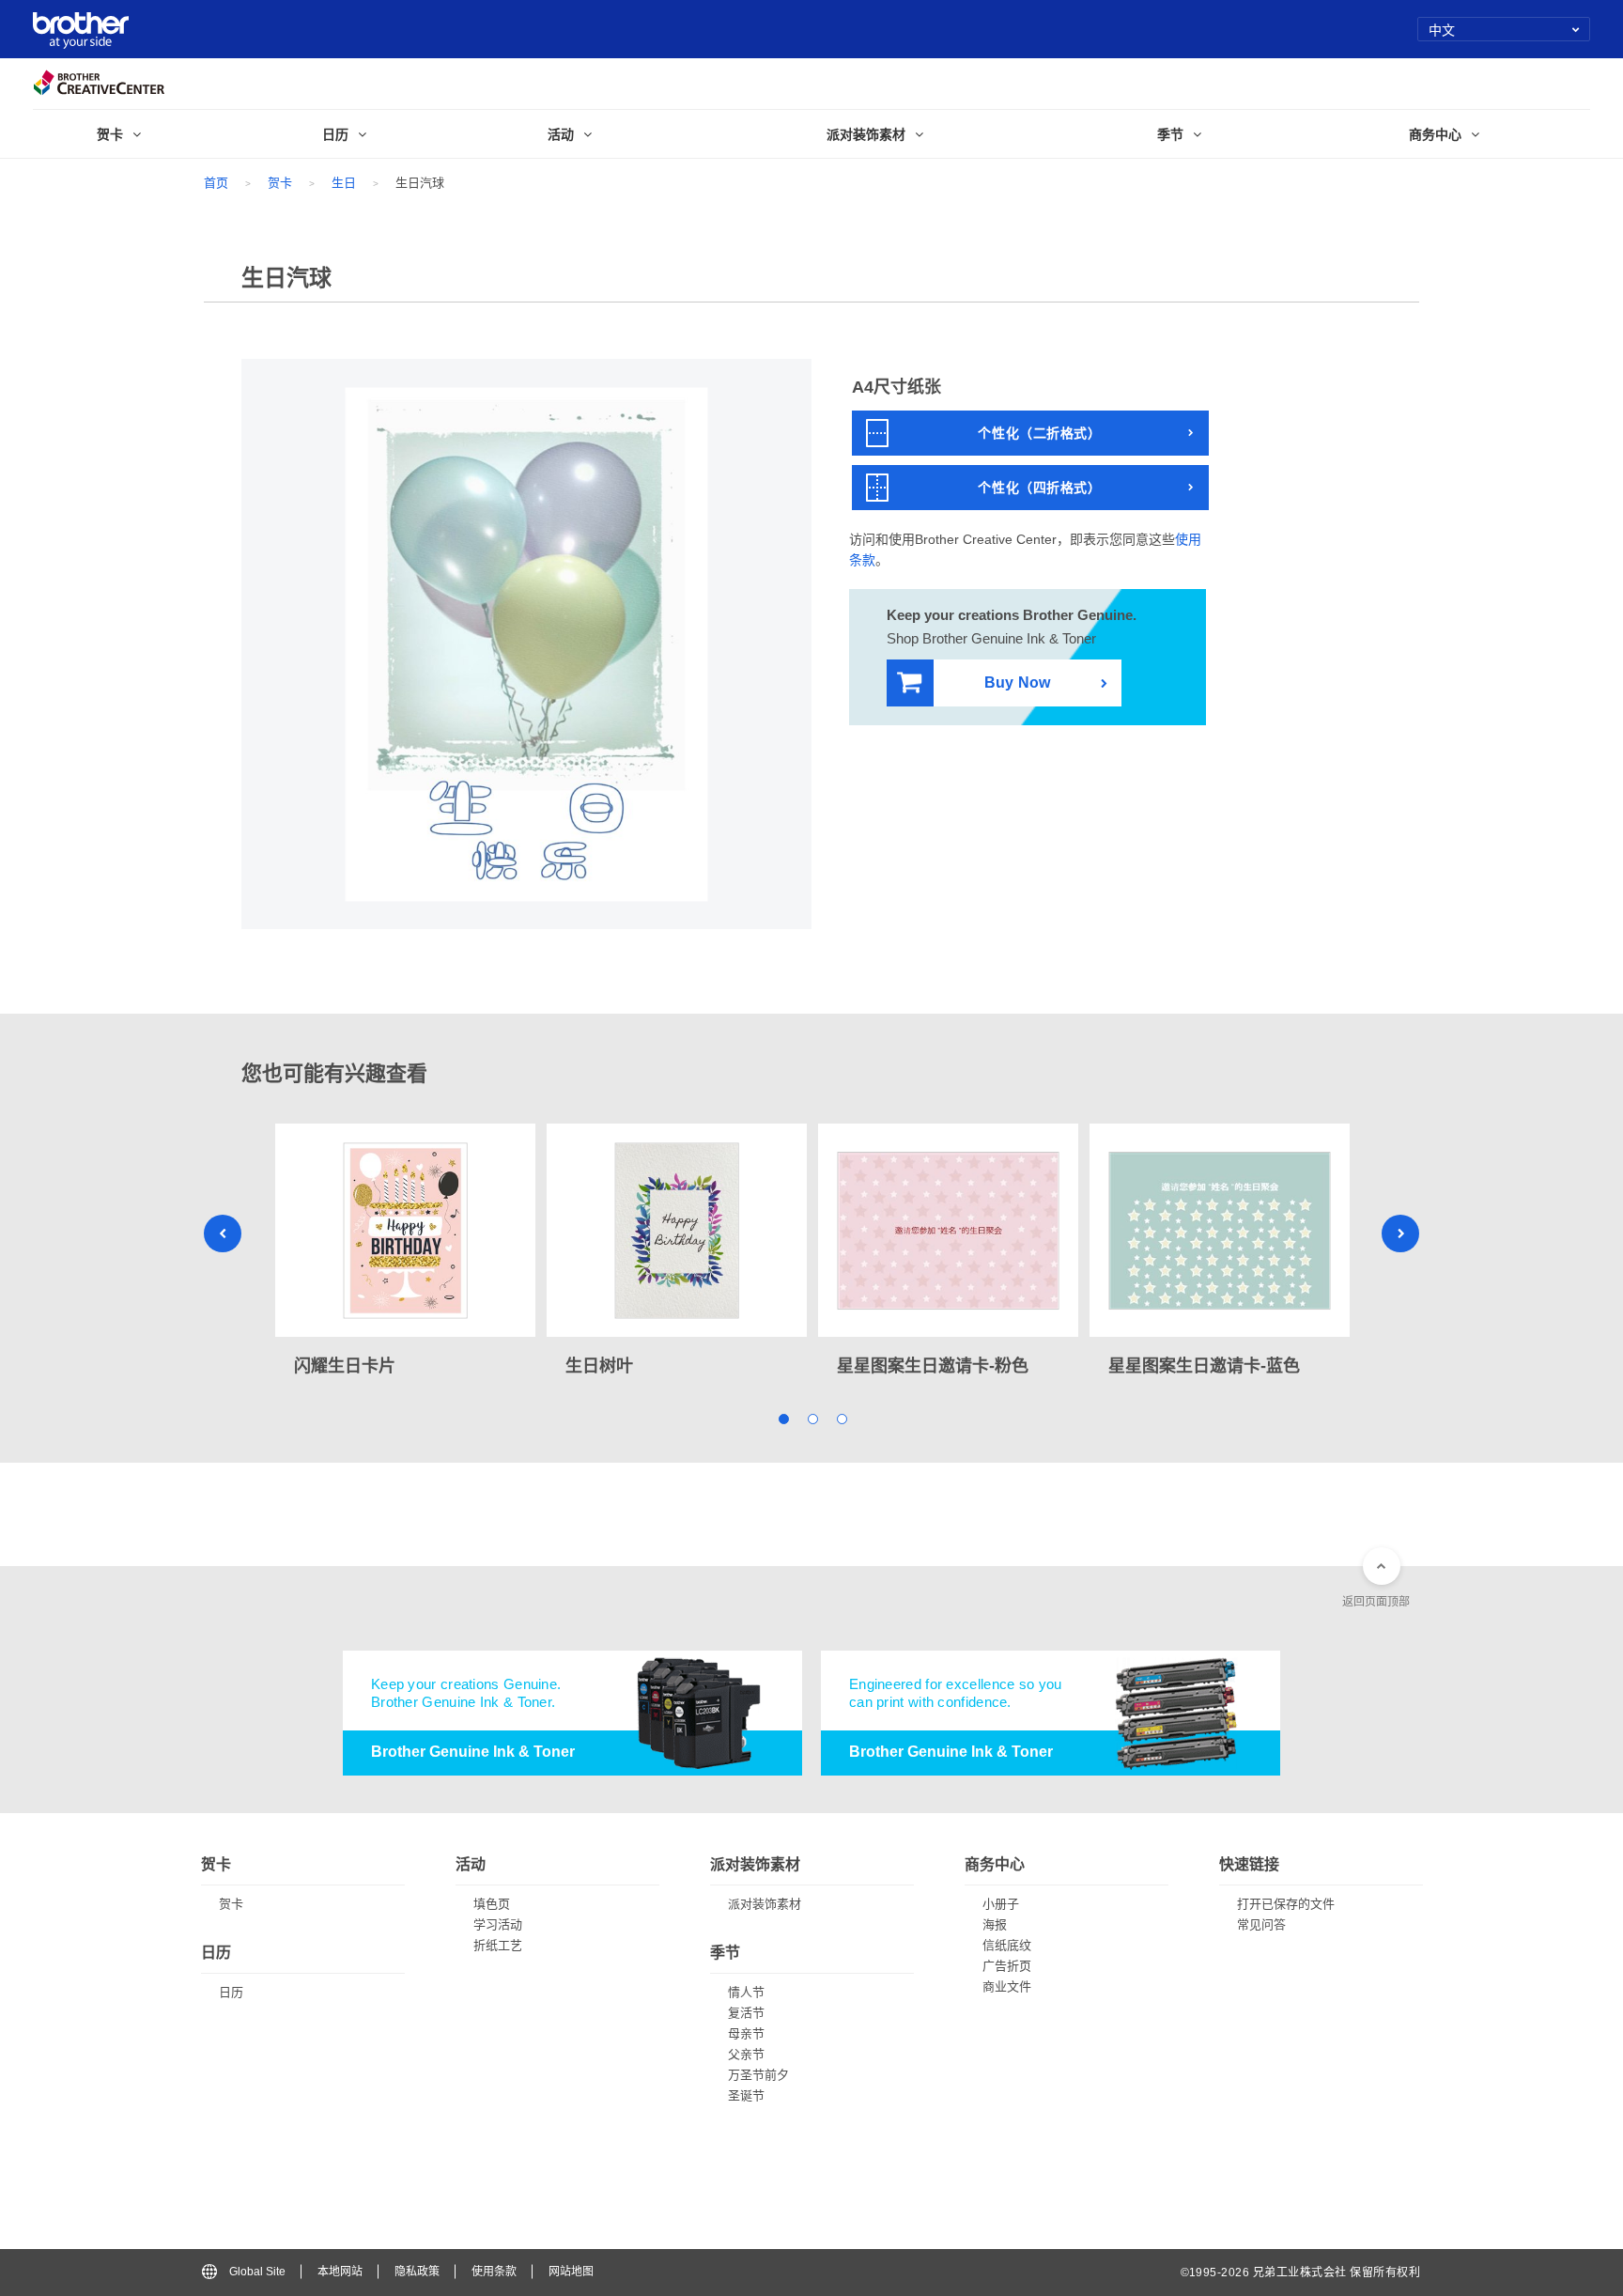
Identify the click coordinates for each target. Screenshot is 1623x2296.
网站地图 (571, 2272)
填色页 (492, 1904)
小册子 (1001, 1904)
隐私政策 (417, 2272)
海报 (995, 1924)
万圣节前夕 (758, 2075)
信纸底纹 (1007, 1945)
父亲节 (746, 2054)
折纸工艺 (498, 1945)
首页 (216, 183)
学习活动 (498, 1924)
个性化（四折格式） (1039, 488)
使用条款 (494, 2272)
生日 (344, 183)
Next (1400, 1233)
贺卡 (280, 183)
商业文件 (1007, 1986)
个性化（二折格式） (1039, 433)
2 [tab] (812, 1418)
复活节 (746, 2013)
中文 (1442, 29)
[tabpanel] (405, 1252)
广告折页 (1007, 1966)
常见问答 (1261, 1924)
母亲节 (746, 2033)
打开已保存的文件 (1286, 1904)
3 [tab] (841, 1418)
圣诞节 (746, 2095)
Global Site (257, 2272)
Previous (223, 1233)
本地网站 (340, 2272)
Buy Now (1017, 683)
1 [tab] (783, 1418)
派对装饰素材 (765, 1904)
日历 (231, 1992)
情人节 (746, 1992)
